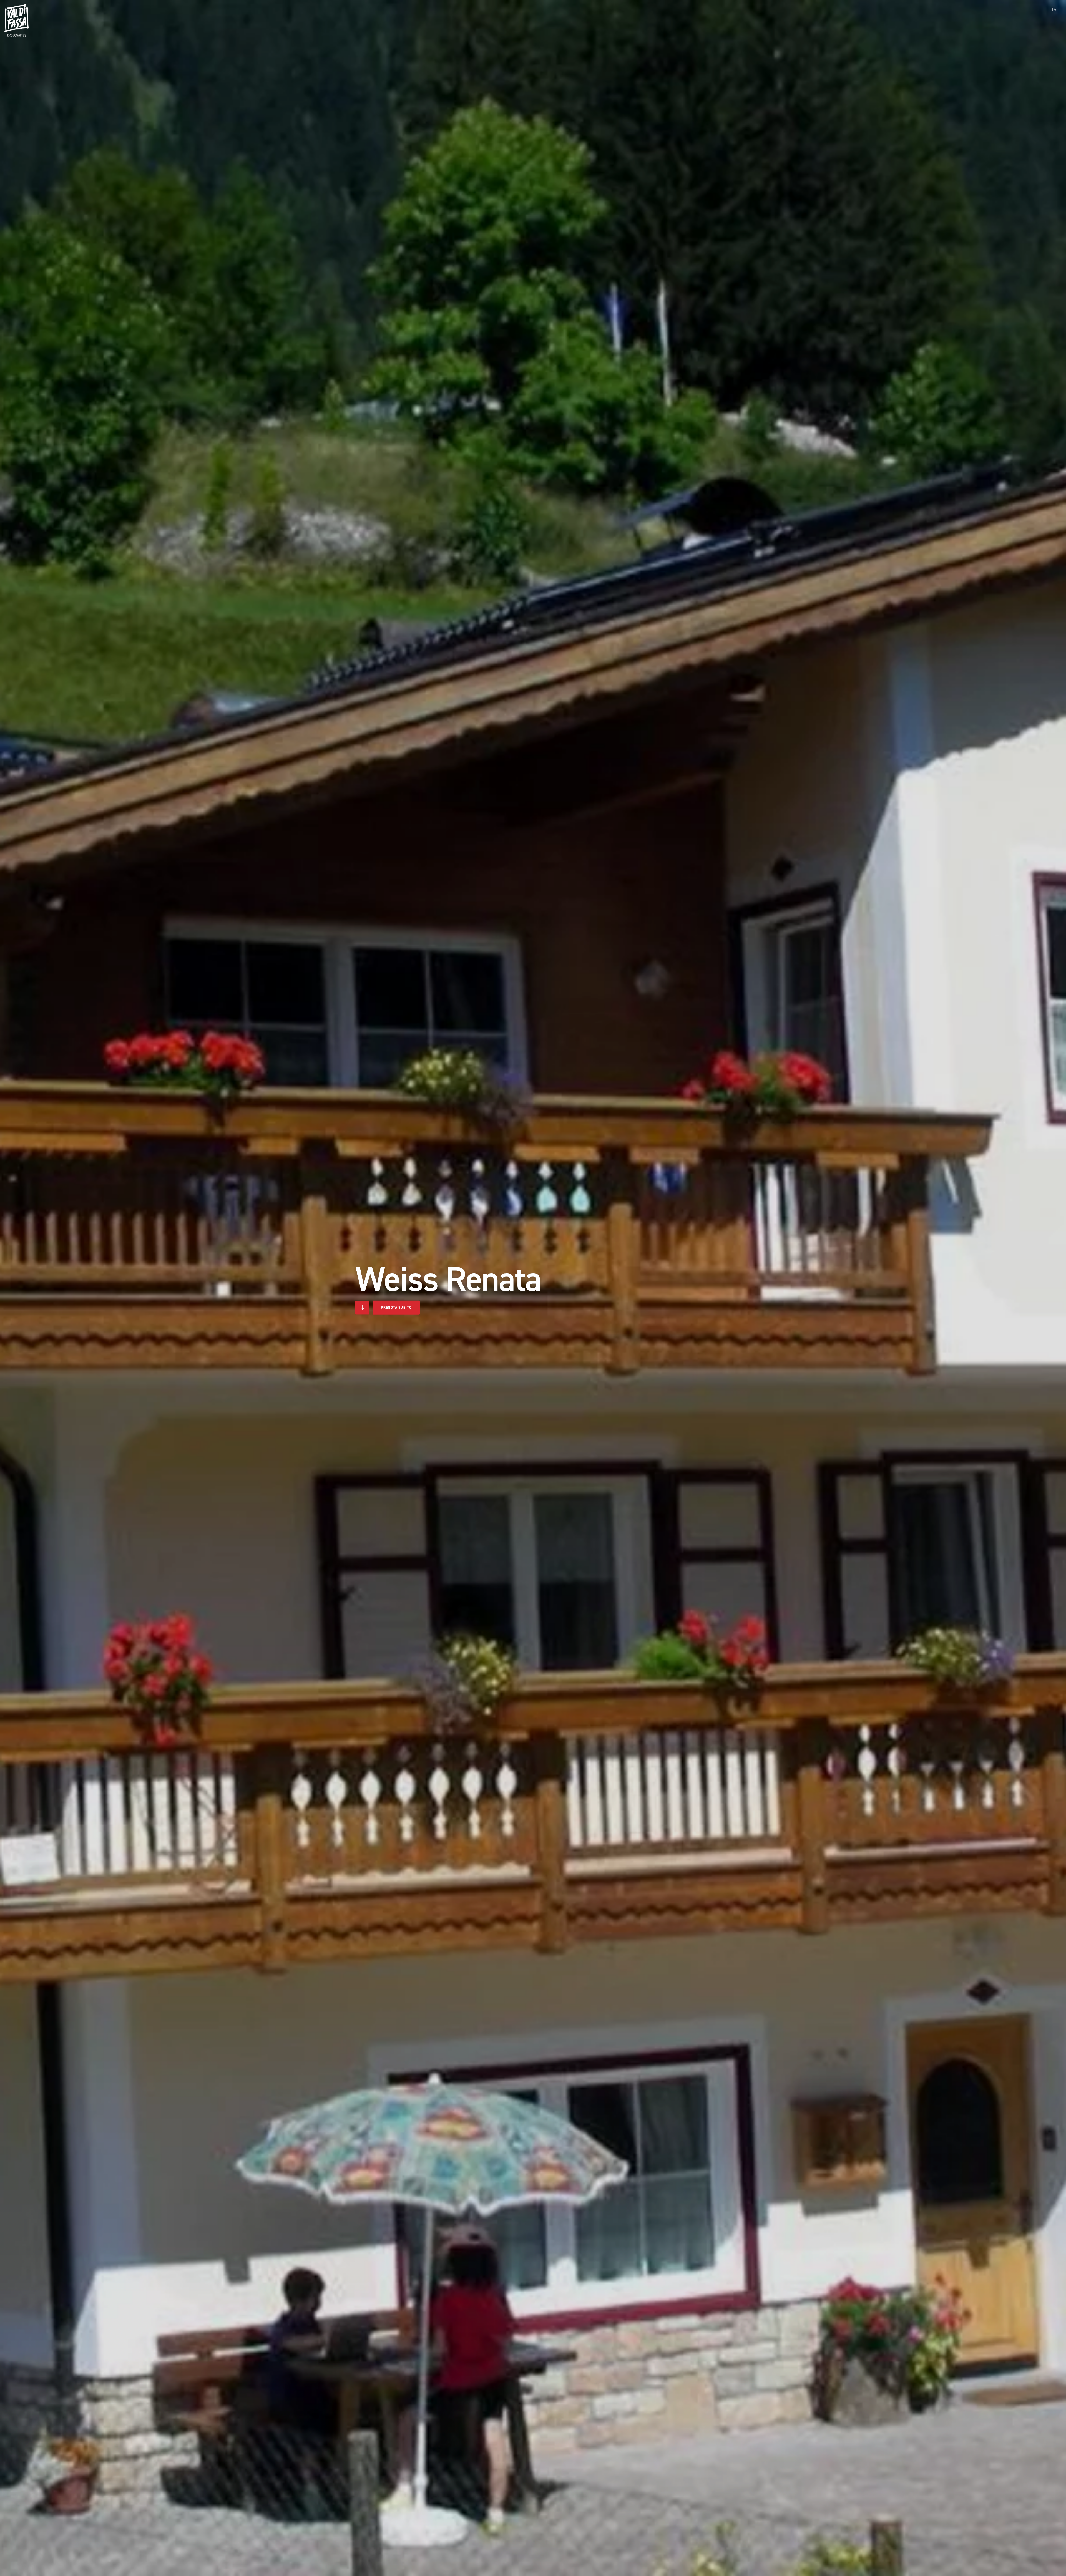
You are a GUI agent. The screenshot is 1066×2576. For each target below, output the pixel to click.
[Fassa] (16, 20)
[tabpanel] (533, 1288)
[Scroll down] (362, 1307)
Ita (1053, 9)
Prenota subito (396, 1307)
